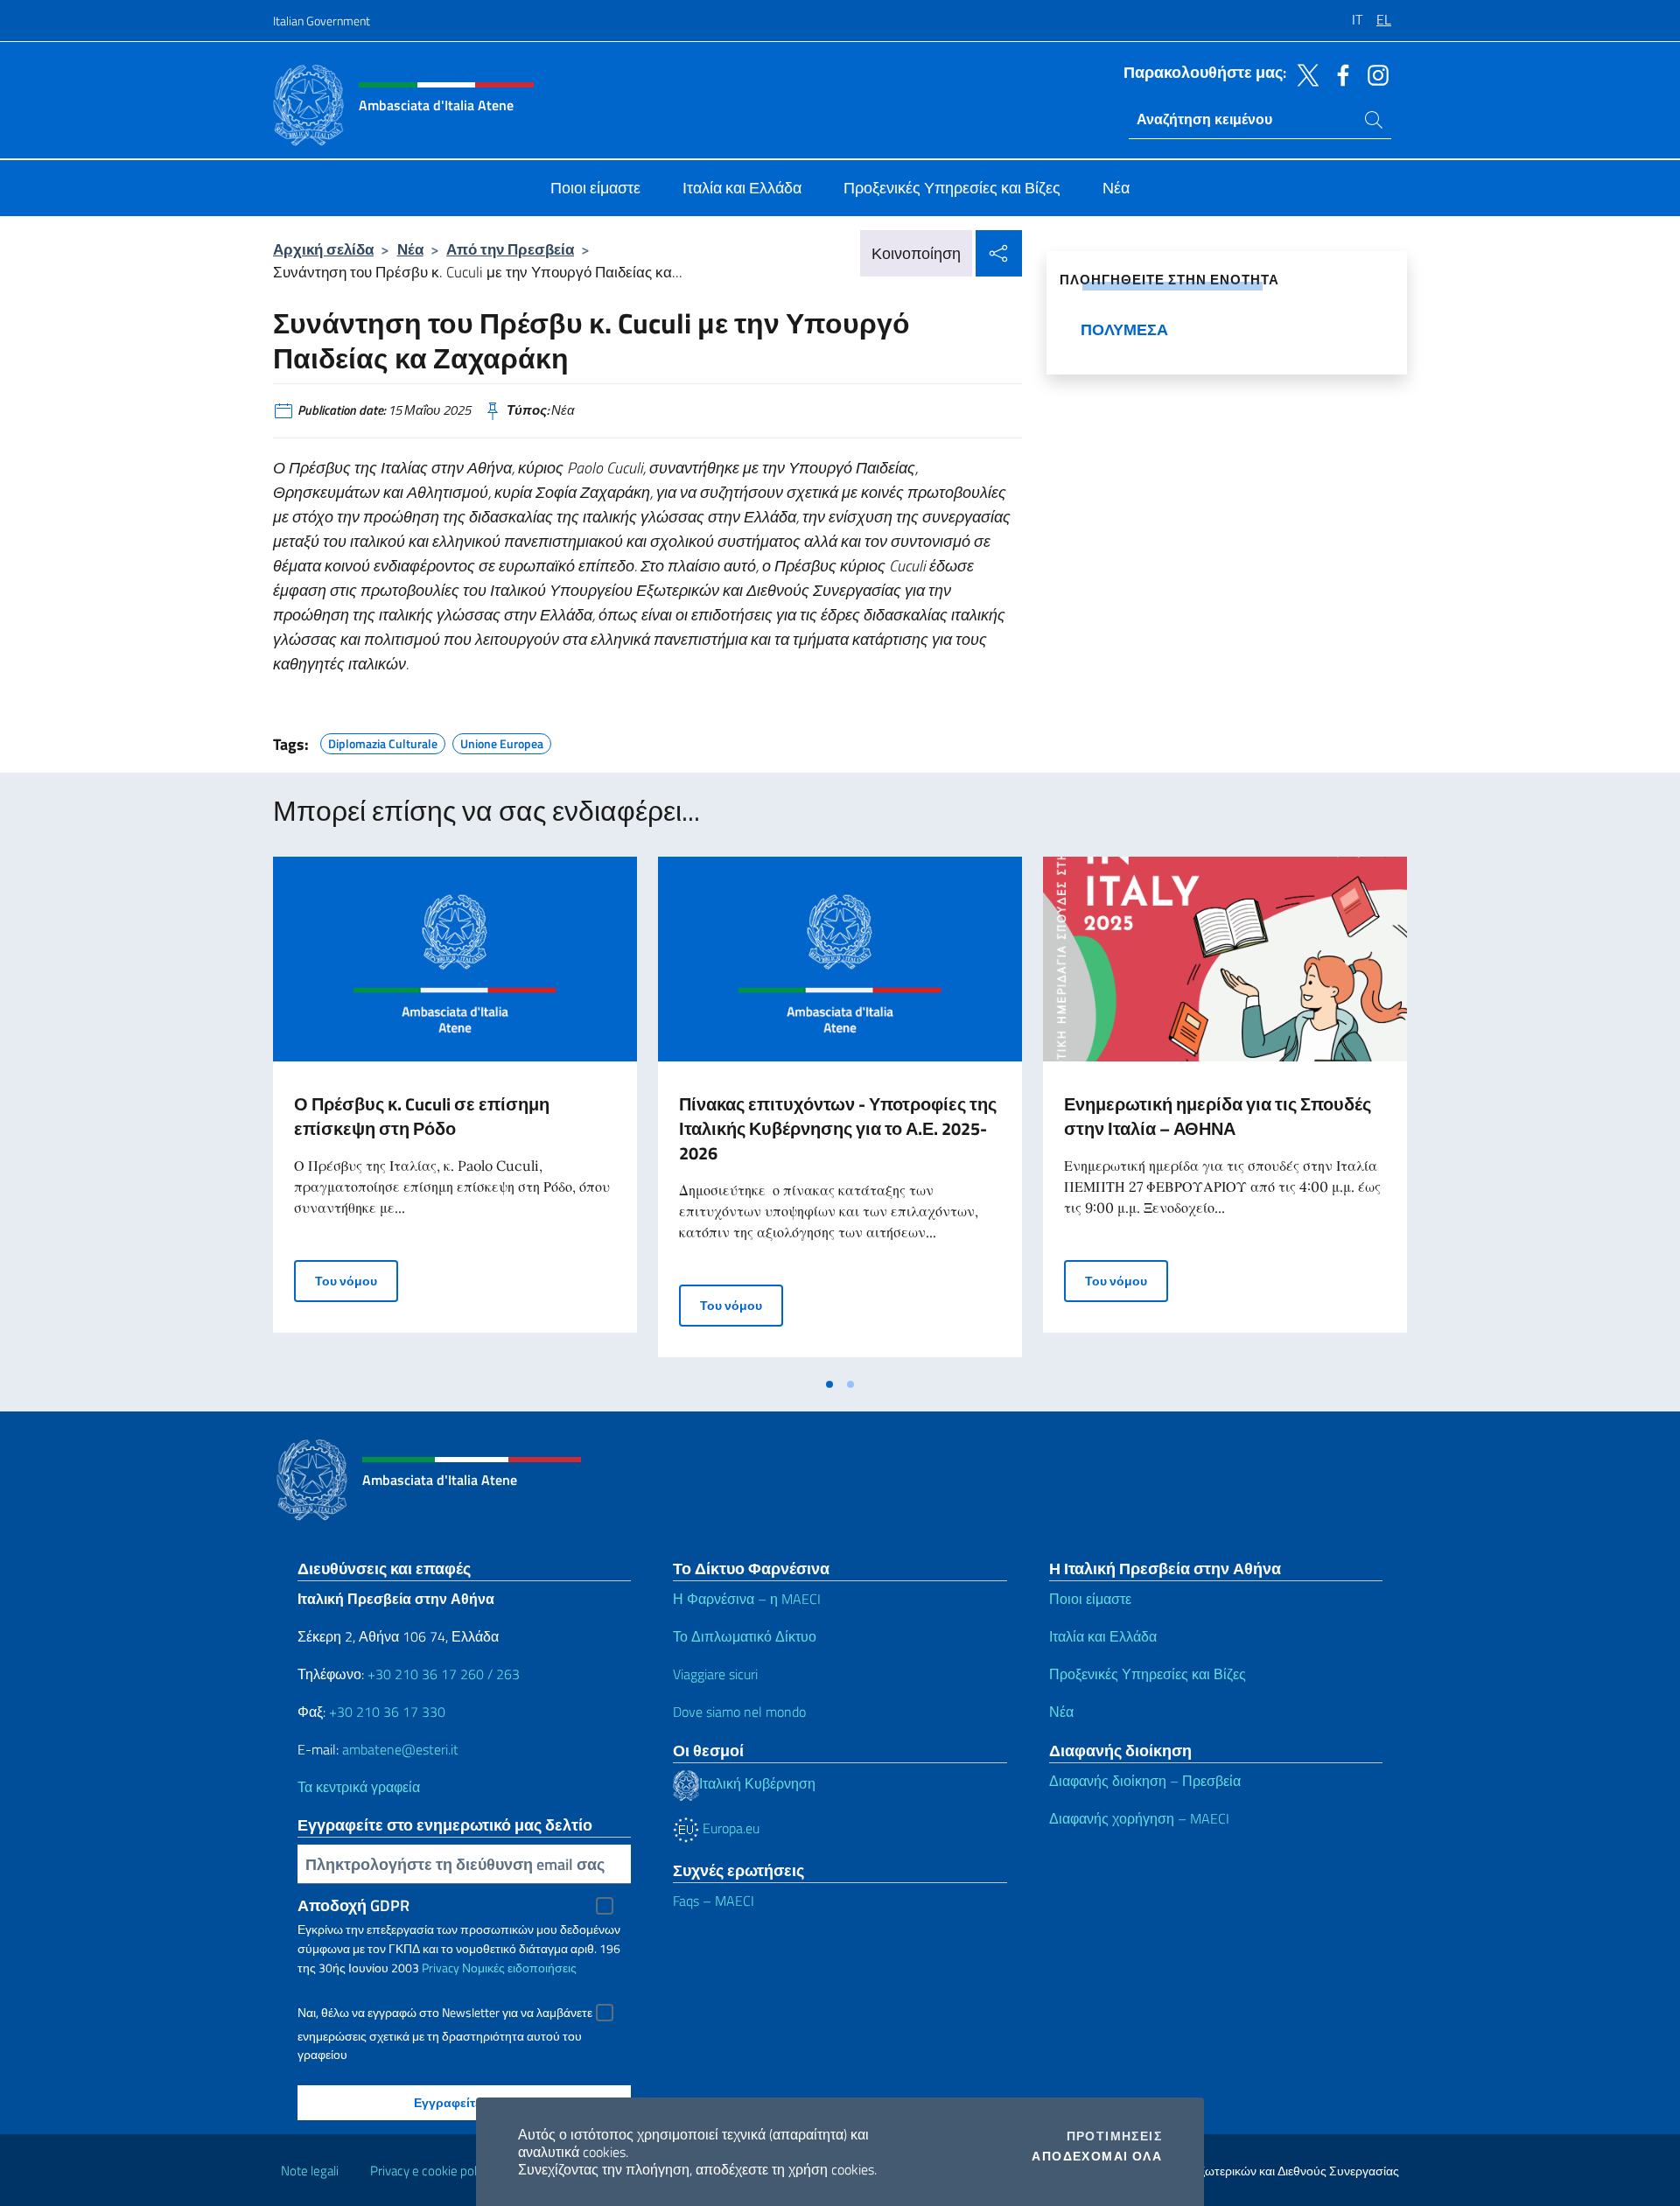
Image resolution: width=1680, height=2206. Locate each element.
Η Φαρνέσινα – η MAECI (747, 1599)
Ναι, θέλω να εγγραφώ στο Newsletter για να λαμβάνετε (445, 2013)
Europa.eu (729, 1828)
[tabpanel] (455, 1112)
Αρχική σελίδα (323, 249)
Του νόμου (357, 1280)
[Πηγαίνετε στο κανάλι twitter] (1304, 74)
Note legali (310, 2171)
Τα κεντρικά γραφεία (359, 1787)
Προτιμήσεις (1114, 2136)
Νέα (410, 249)
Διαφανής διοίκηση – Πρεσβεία (1145, 1781)
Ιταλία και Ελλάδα (1103, 1636)
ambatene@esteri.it (400, 1749)
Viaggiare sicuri (715, 1674)
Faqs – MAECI (714, 1901)
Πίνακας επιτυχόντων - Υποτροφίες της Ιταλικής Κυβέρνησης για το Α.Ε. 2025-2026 (838, 1128)
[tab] (829, 1384)
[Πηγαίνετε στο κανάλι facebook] (1339, 74)
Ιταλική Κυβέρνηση (757, 1783)
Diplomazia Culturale (383, 741)
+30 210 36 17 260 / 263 (444, 1674)
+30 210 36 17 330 (387, 1712)
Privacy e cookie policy (431, 2171)
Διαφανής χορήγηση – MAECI (1139, 1818)
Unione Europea (502, 741)
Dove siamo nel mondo (739, 1712)
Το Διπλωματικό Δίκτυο (745, 1636)
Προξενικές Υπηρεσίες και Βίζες (1148, 1674)
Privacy (441, 1968)
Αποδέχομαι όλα (1097, 2156)
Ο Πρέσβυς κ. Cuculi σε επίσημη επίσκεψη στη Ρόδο (422, 1116)
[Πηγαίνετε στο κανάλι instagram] (1374, 74)
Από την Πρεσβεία (510, 249)
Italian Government (322, 21)
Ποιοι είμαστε (1090, 1599)
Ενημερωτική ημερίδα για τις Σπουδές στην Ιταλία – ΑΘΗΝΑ (1218, 1116)
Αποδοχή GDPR (353, 1905)
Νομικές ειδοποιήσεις (519, 1968)
